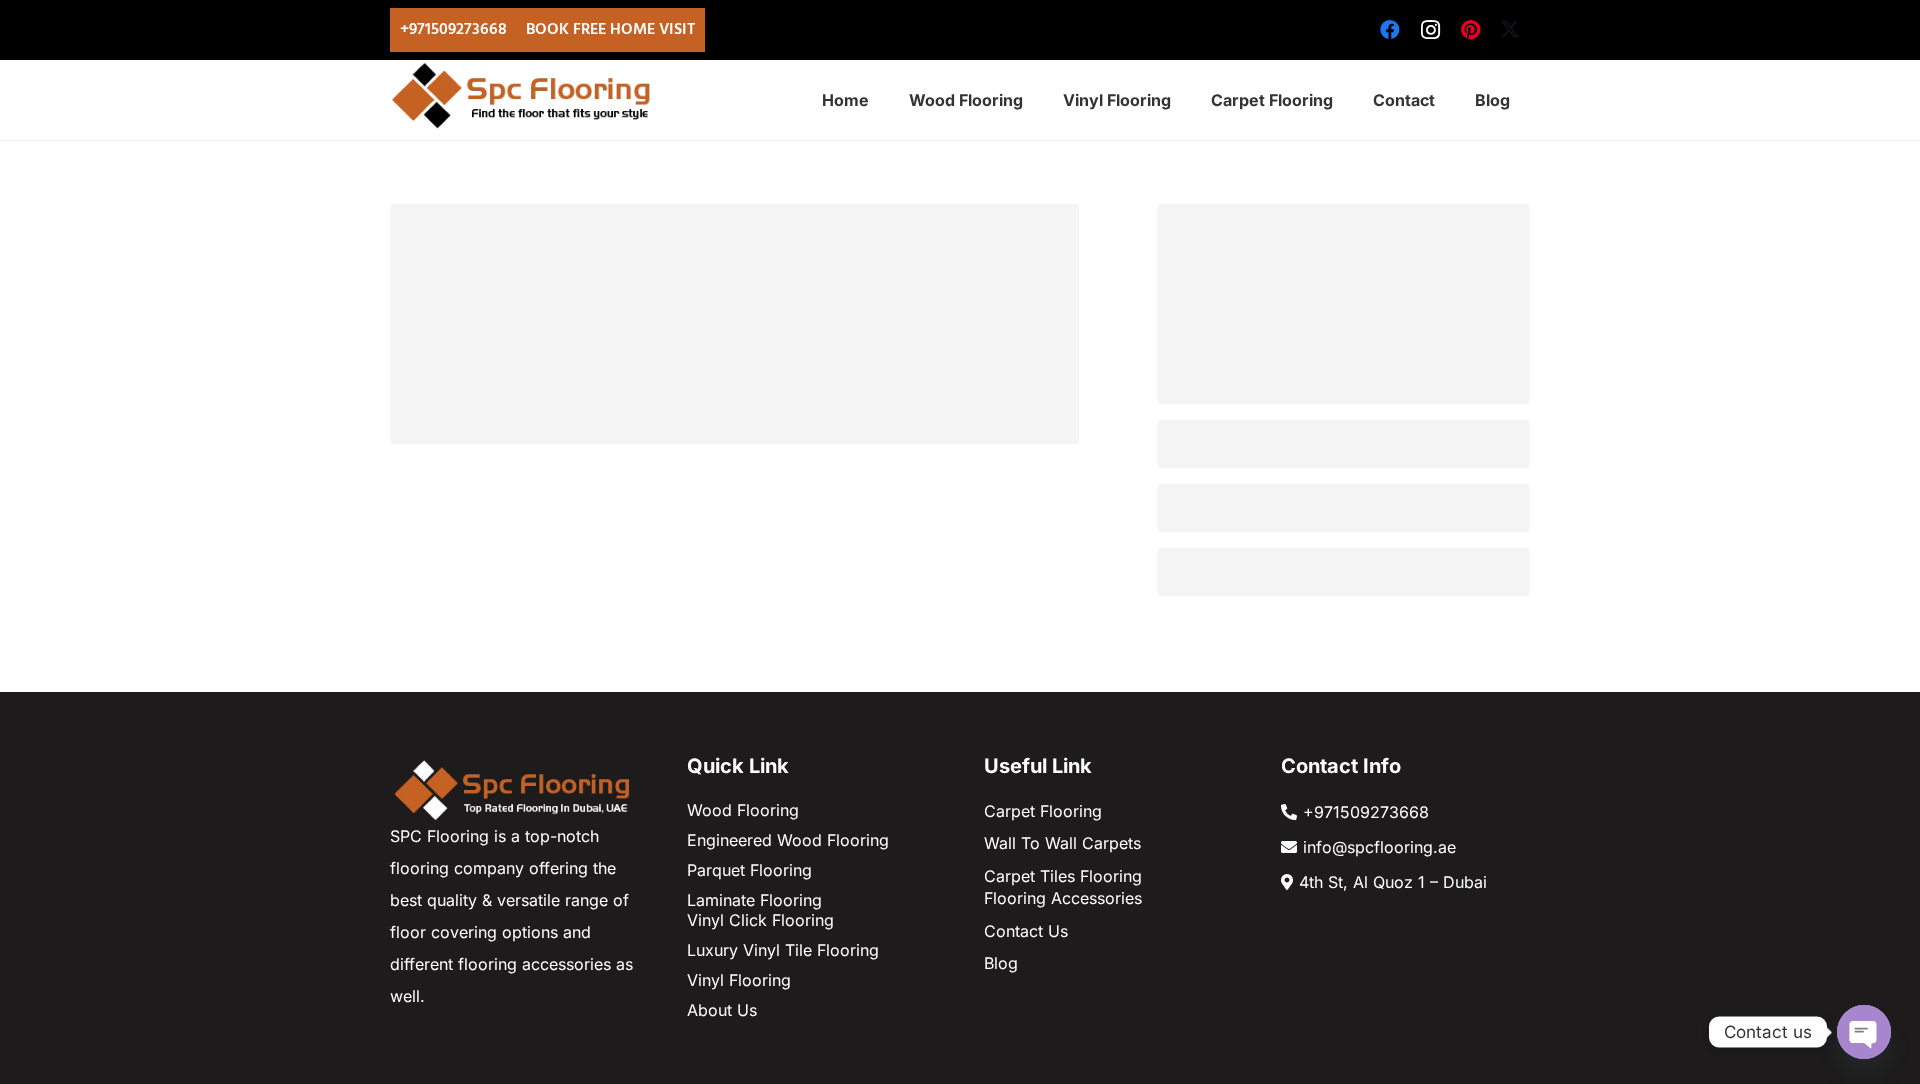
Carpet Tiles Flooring (1063, 876)
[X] (1510, 30)
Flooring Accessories (1063, 898)
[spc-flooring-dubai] (514, 788)
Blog (1001, 963)
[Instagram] (1430, 30)
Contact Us (1026, 931)
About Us (722, 1010)
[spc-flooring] (526, 95)
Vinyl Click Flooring (760, 920)
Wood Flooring (743, 810)
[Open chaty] (1864, 1032)
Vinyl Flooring (739, 980)
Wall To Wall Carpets (1062, 843)
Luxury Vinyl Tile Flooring (783, 950)
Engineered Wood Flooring (788, 840)
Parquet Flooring (749, 870)
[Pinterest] (1470, 30)
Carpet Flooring (1043, 811)
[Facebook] (1390, 30)
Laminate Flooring (754, 900)
